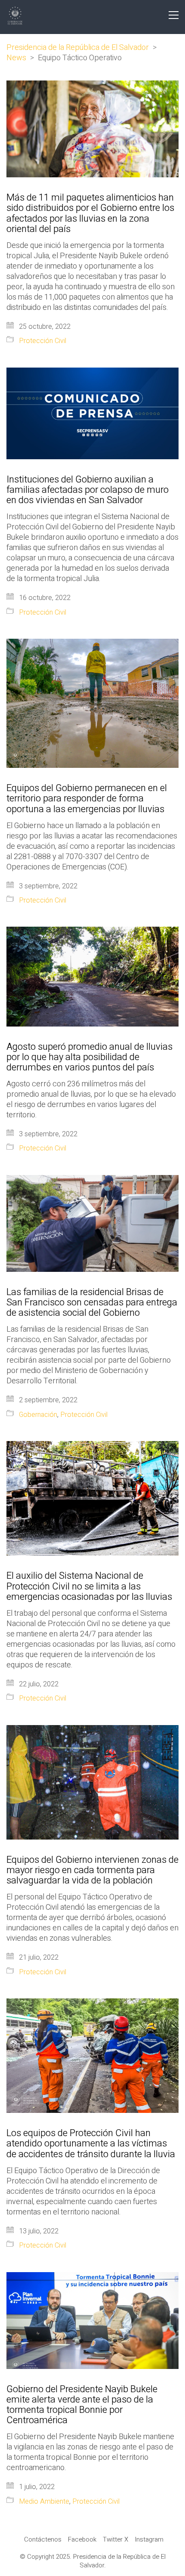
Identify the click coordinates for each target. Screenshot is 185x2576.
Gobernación (38, 1415)
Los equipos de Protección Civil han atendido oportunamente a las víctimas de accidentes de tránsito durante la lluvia (91, 2144)
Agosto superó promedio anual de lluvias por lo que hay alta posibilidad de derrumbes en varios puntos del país (89, 1057)
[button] (174, 15)
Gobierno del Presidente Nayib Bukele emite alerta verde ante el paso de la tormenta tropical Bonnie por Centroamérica (82, 2405)
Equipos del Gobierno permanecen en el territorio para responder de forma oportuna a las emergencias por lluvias (87, 799)
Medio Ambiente (44, 2502)
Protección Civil (43, 341)
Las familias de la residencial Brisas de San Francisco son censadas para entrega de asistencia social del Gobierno (92, 1303)
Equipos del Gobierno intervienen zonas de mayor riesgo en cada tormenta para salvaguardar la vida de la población (92, 1870)
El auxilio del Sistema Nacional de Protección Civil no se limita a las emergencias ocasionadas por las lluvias (89, 1586)
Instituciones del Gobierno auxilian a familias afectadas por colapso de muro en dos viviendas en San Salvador (88, 490)
